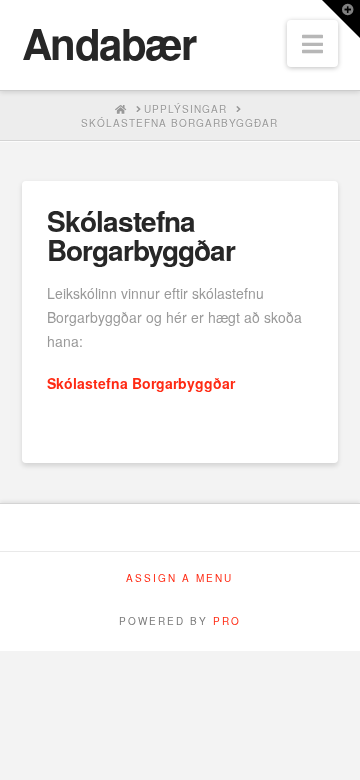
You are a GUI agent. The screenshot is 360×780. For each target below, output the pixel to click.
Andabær (109, 43)
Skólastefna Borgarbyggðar (141, 383)
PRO (227, 621)
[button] (312, 43)
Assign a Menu (179, 578)
